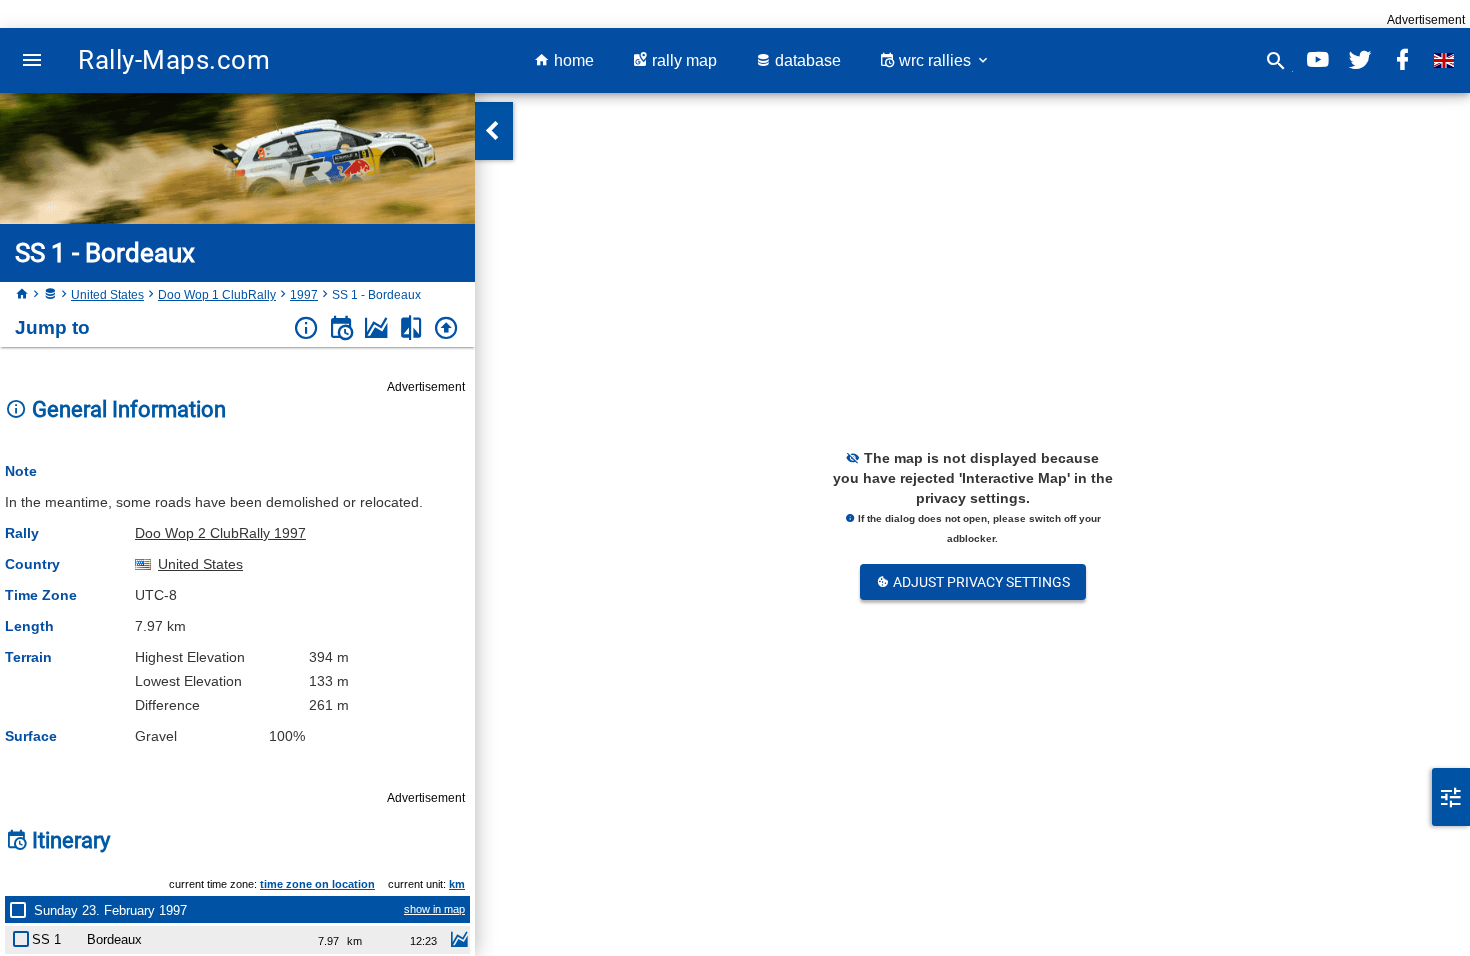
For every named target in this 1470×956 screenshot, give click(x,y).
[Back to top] (446, 328)
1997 (304, 295)
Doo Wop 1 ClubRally (217, 295)
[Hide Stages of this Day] (22, 909)
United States (107, 295)
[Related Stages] (411, 328)
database (806, 60)
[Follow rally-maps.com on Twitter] (1360, 60)
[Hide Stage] (25, 935)
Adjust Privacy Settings (980, 582)
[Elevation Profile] (376, 328)
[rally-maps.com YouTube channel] (1318, 60)
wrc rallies (935, 60)
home (572, 60)
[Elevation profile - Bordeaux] (459, 942)
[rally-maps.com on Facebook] (1402, 60)
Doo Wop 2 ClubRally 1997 (220, 533)
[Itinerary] (341, 328)
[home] (22, 295)
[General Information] (306, 328)
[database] (50, 295)
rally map (682, 60)
